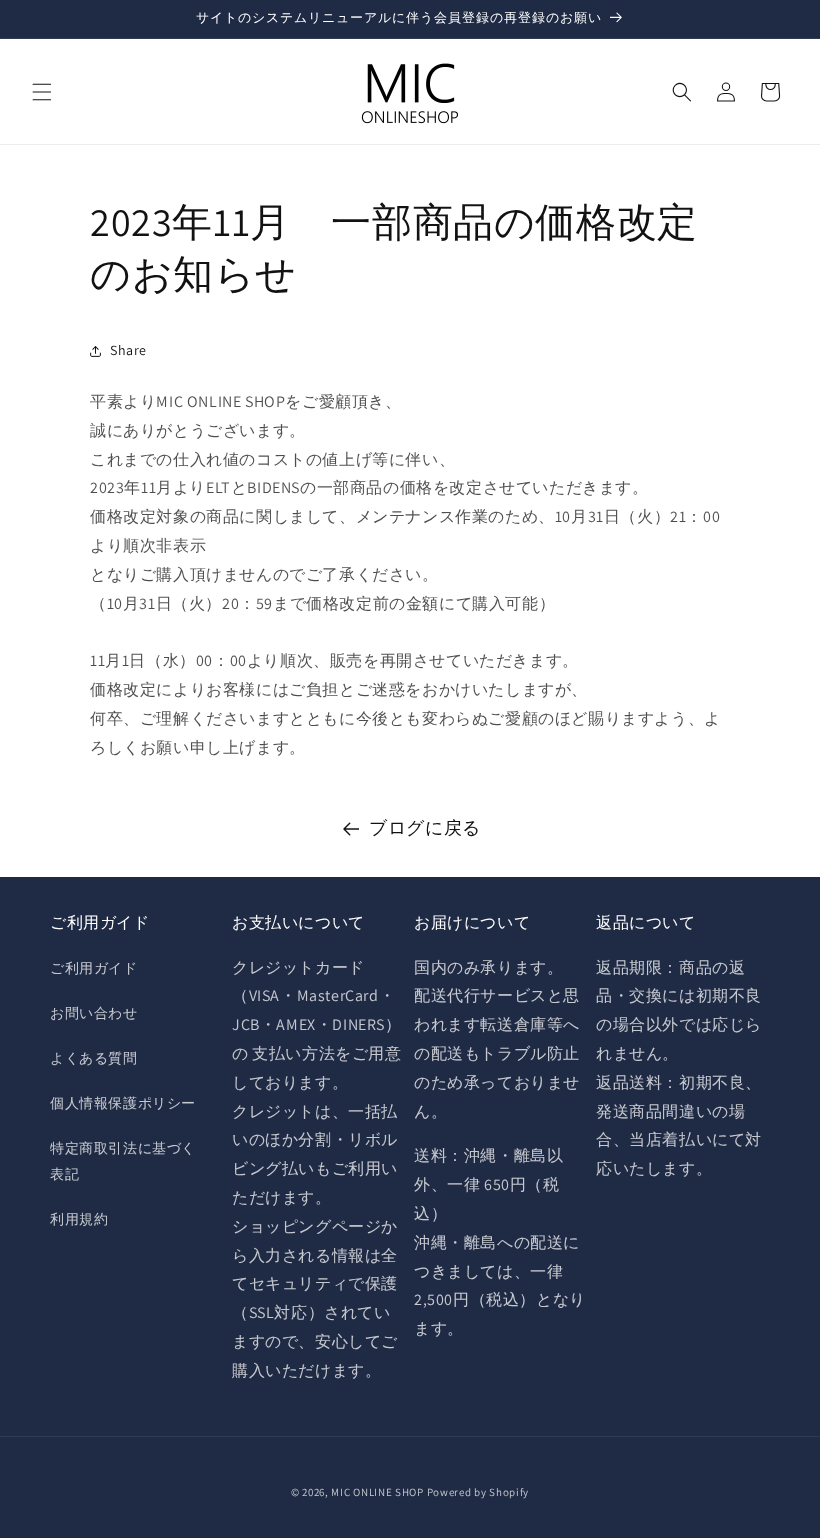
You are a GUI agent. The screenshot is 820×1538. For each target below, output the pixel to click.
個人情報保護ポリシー (123, 1103)
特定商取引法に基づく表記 (123, 1160)
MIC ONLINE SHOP (377, 1492)
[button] (42, 92)
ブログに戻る (425, 827)
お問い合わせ (94, 1013)
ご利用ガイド (94, 968)
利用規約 (79, 1219)
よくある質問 (94, 1058)
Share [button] (128, 350)
